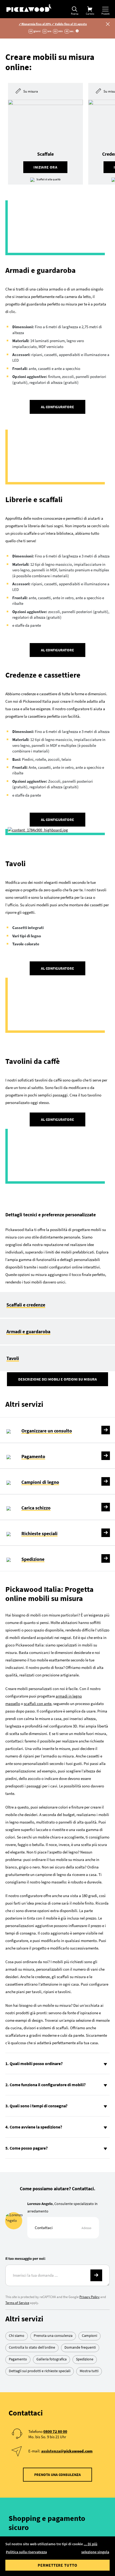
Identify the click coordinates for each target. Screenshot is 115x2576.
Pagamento (33, 1261)
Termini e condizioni (57, 2520)
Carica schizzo (36, 1313)
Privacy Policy (89, 2102)
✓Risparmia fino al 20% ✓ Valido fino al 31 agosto (53, 24)
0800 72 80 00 (55, 2237)
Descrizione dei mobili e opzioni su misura (57, 1184)
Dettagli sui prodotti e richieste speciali (40, 2176)
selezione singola (95, 2552)
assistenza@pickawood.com (67, 2256)
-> (96, 2080)
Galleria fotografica (51, 2164)
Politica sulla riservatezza (26, 2552)
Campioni (89, 2141)
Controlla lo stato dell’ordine (32, 2153)
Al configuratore (57, 358)
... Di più (91, 2544)
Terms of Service (17, 2108)
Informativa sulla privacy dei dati (58, 2507)
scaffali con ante (38, 1509)
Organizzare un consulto (47, 1236)
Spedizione (33, 1364)
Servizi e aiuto (57, 2434)
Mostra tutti (89, 2176)
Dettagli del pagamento (48, 2364)
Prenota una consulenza (53, 2141)
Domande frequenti (80, 2153)
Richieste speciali (39, 1338)
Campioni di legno (40, 1287)
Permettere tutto (57, 2565)
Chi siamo (17, 2141)
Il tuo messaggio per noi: (25, 2063)
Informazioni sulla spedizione (52, 2418)
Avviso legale (58, 2494)
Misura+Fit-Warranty (65, 2400)
